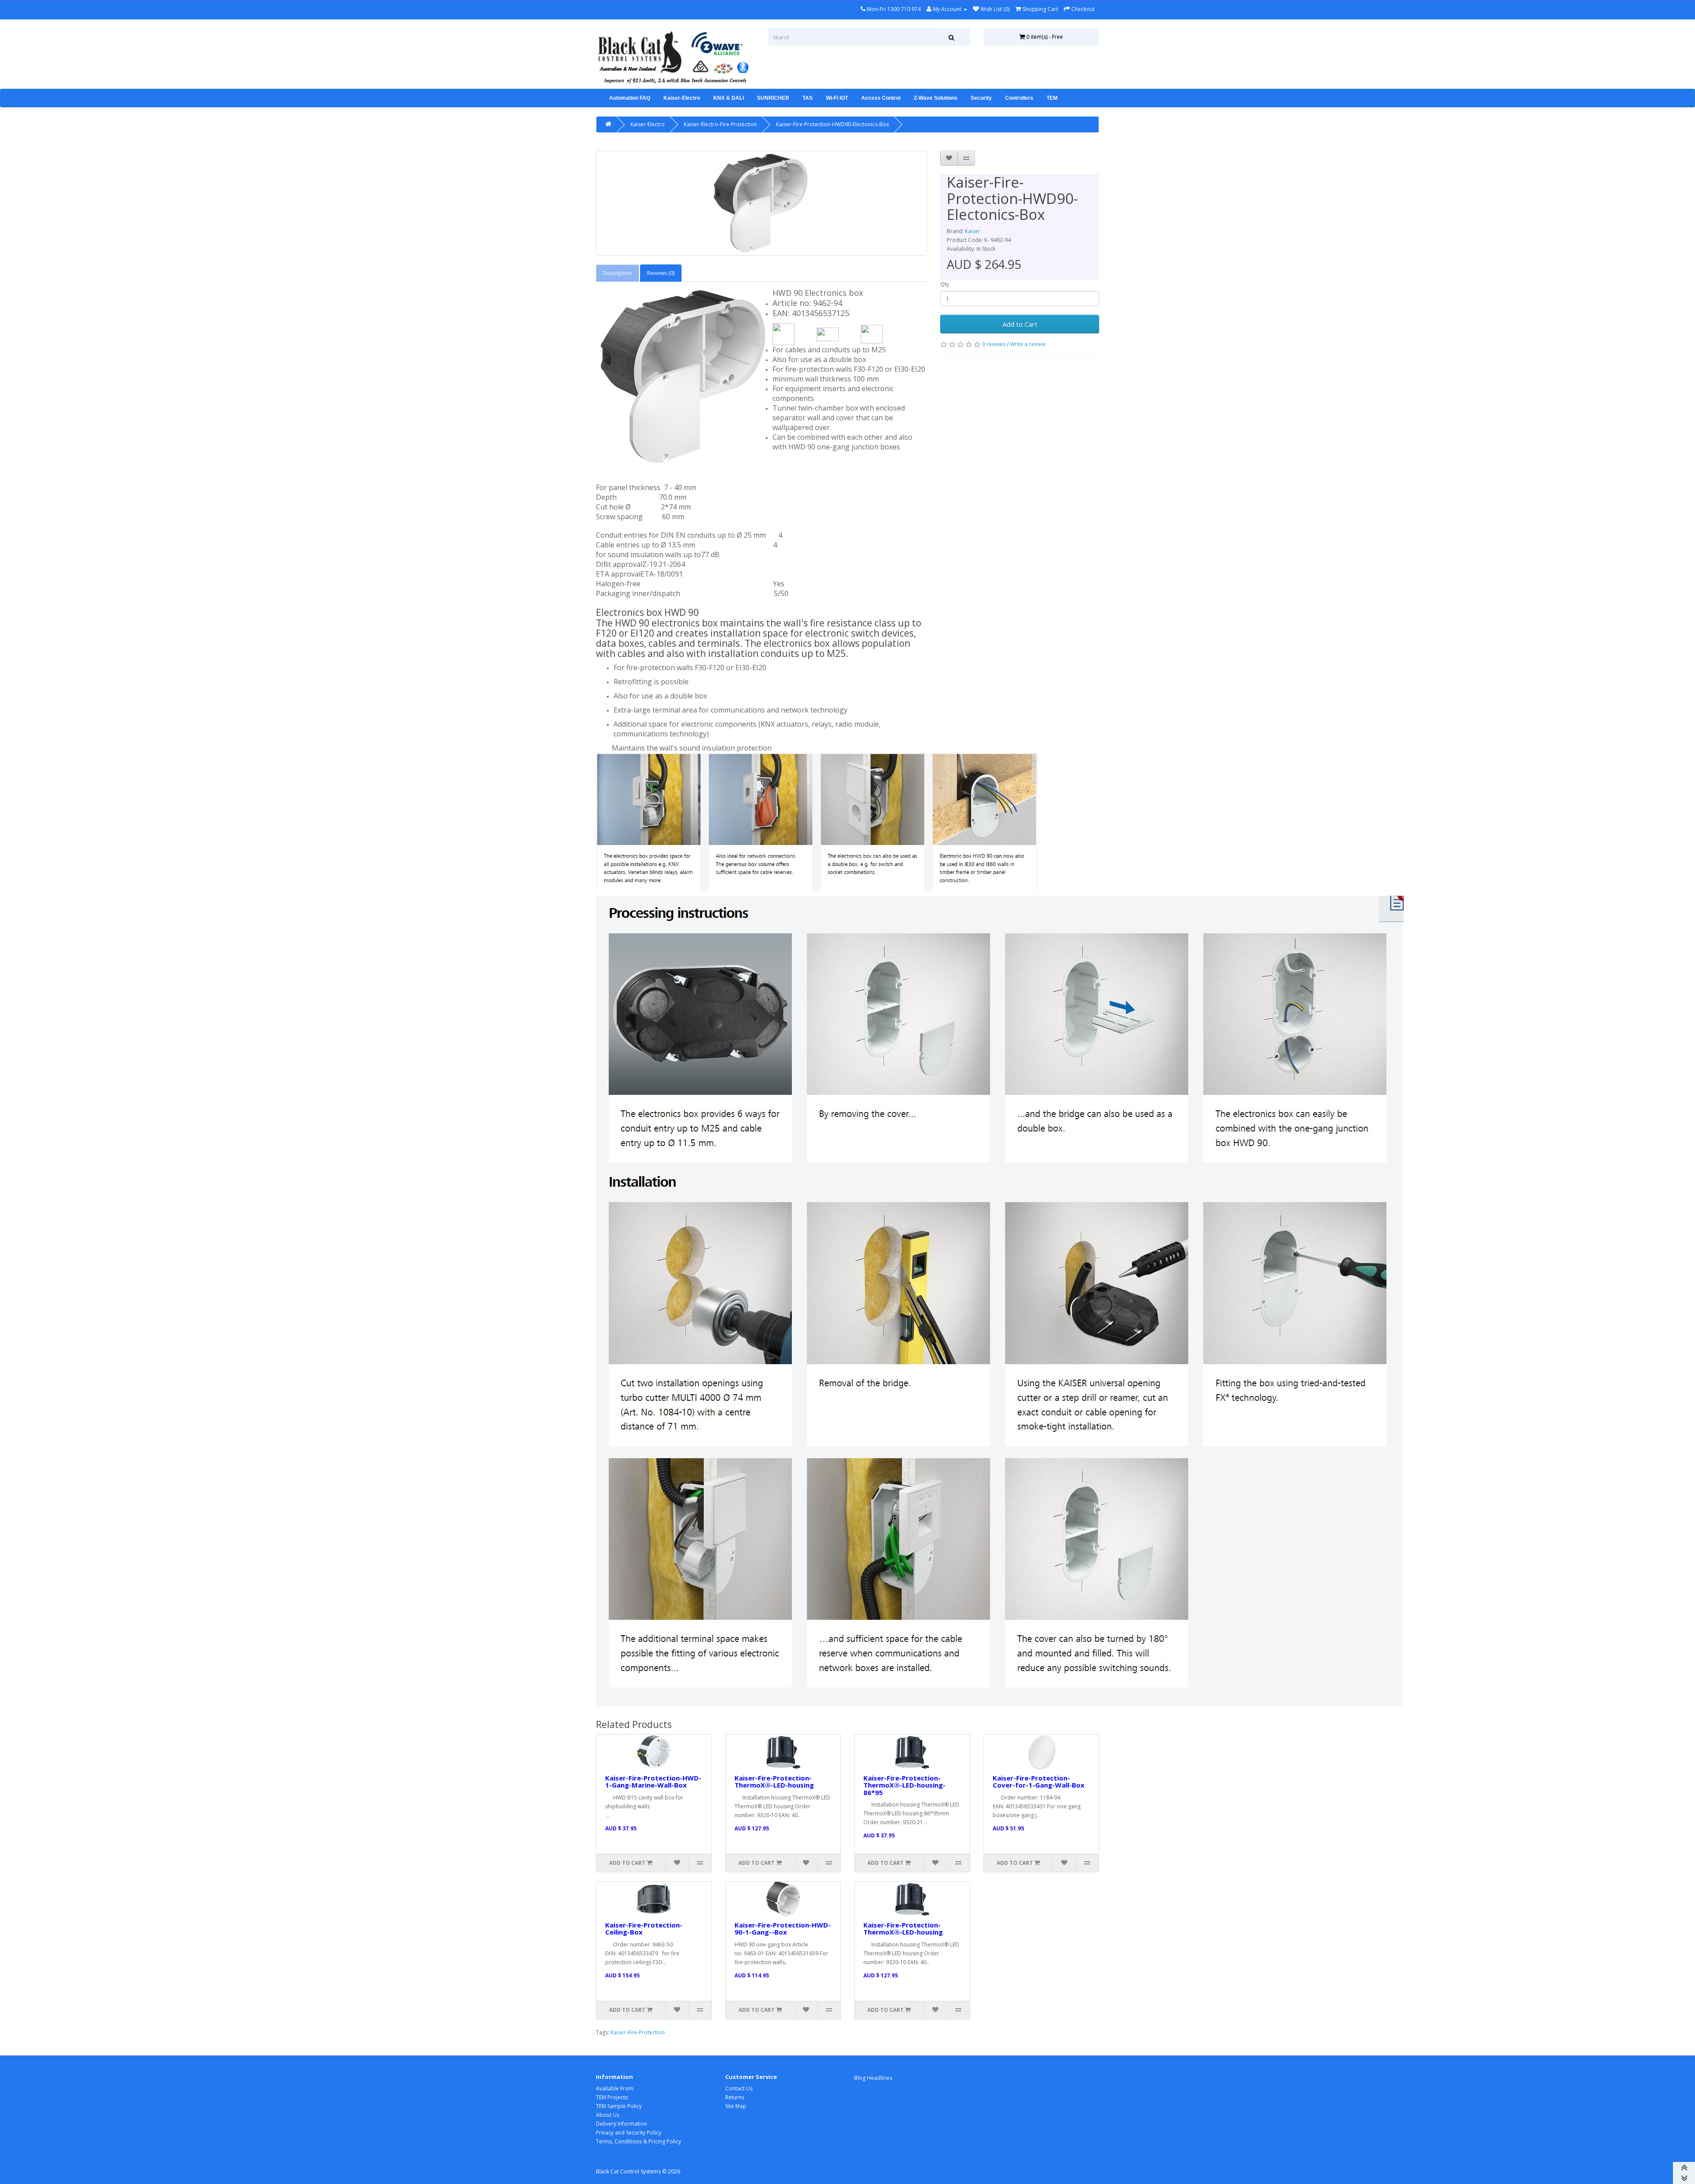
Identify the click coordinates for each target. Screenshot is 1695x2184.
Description (618, 273)
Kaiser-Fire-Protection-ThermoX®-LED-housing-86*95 (904, 1785)
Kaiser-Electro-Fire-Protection (720, 124)
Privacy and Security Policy (629, 2133)
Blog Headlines (873, 2078)
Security (981, 98)
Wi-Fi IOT (837, 98)
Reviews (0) (661, 273)
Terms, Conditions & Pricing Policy (638, 2141)
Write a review (1028, 344)
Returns (735, 2097)
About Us (608, 2115)
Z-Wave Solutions (936, 98)
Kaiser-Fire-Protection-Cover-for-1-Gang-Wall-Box (1039, 1782)
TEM (1052, 98)
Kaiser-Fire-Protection (638, 2032)
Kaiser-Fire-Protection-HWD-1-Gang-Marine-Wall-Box (653, 1782)
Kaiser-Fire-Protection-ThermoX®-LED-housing (774, 1782)
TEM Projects (612, 2097)
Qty (945, 284)
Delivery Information (621, 2124)
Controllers (1019, 98)
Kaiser (973, 231)
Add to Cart (1020, 324)
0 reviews (994, 344)
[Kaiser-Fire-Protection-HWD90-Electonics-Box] (761, 203)
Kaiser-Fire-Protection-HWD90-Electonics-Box (832, 124)
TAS (808, 98)
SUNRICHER (773, 98)
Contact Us (739, 2088)
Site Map (736, 2106)
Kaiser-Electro (682, 98)
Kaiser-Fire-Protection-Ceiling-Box (644, 1929)
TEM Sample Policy (619, 2106)
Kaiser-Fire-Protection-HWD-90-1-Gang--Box (783, 1929)
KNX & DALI (729, 98)
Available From (615, 2088)
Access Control (881, 98)
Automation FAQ (630, 98)
